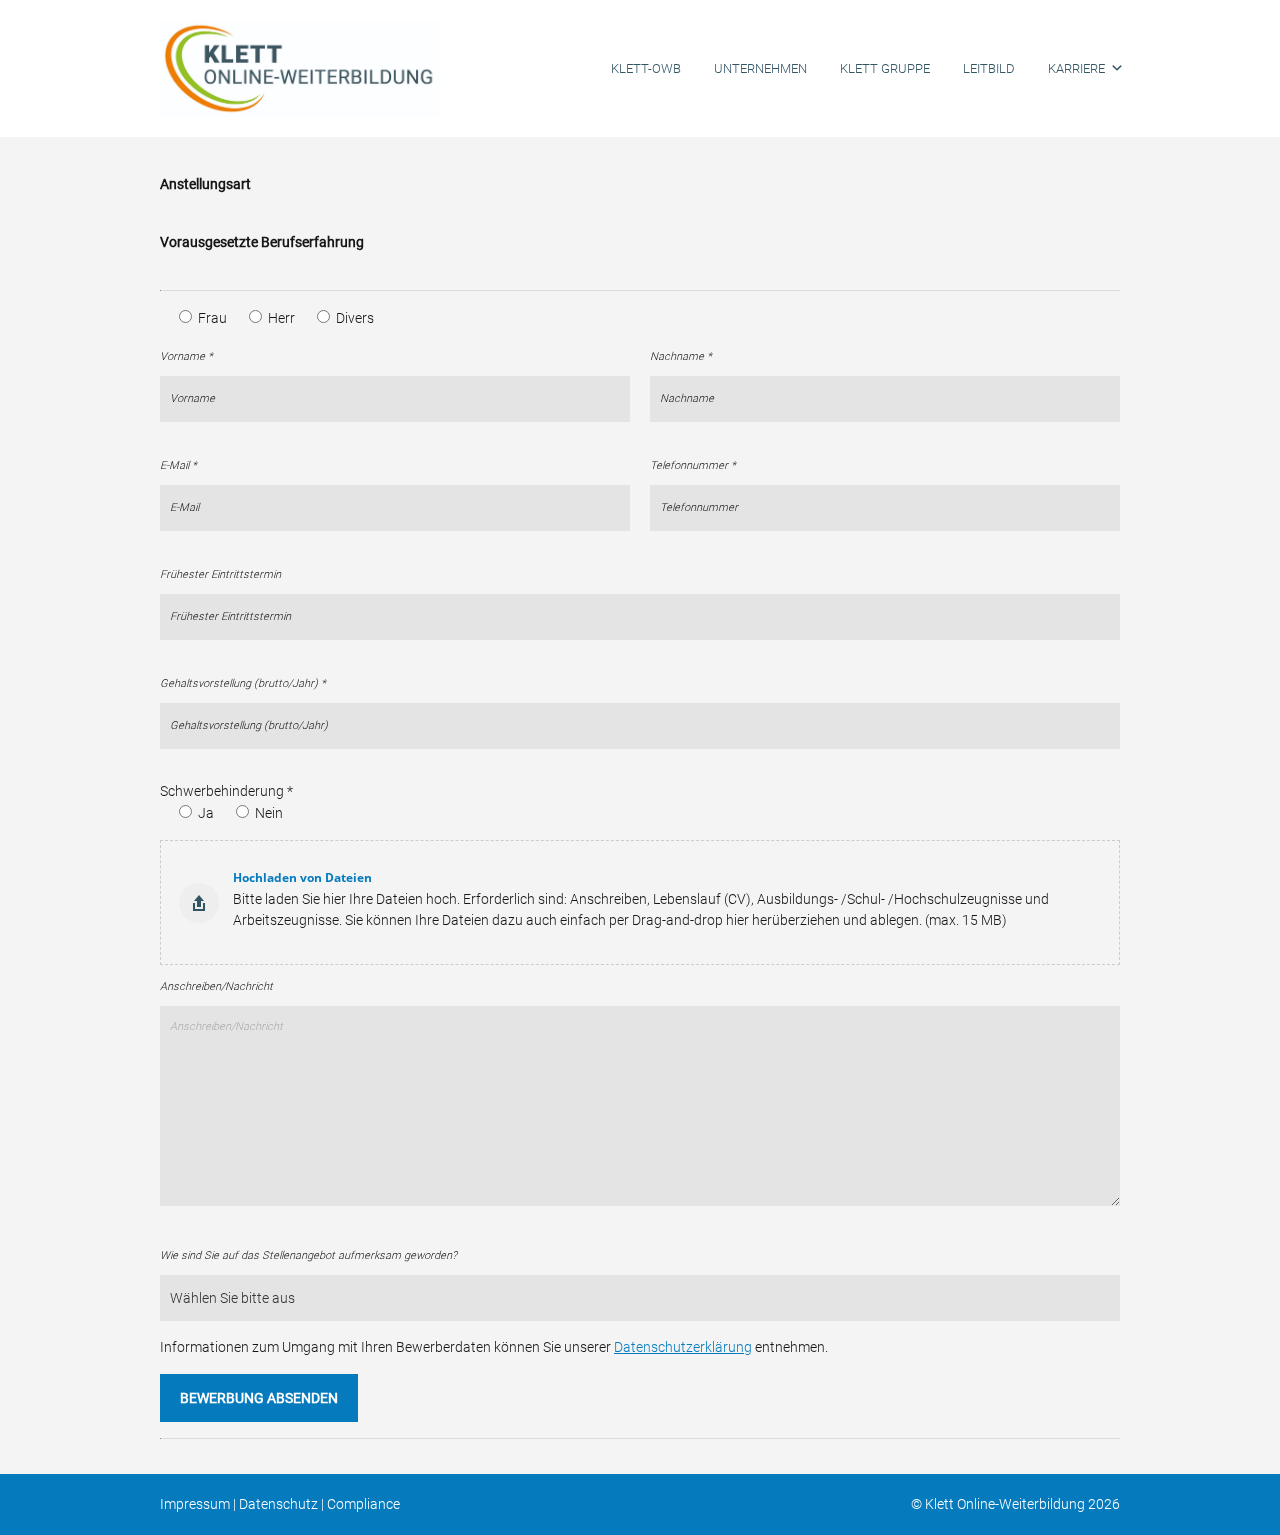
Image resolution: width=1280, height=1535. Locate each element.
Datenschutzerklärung (683, 1347)
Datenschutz (278, 1504)
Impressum (195, 1504)
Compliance (363, 1504)
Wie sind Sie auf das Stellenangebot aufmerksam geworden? (308, 1255)
